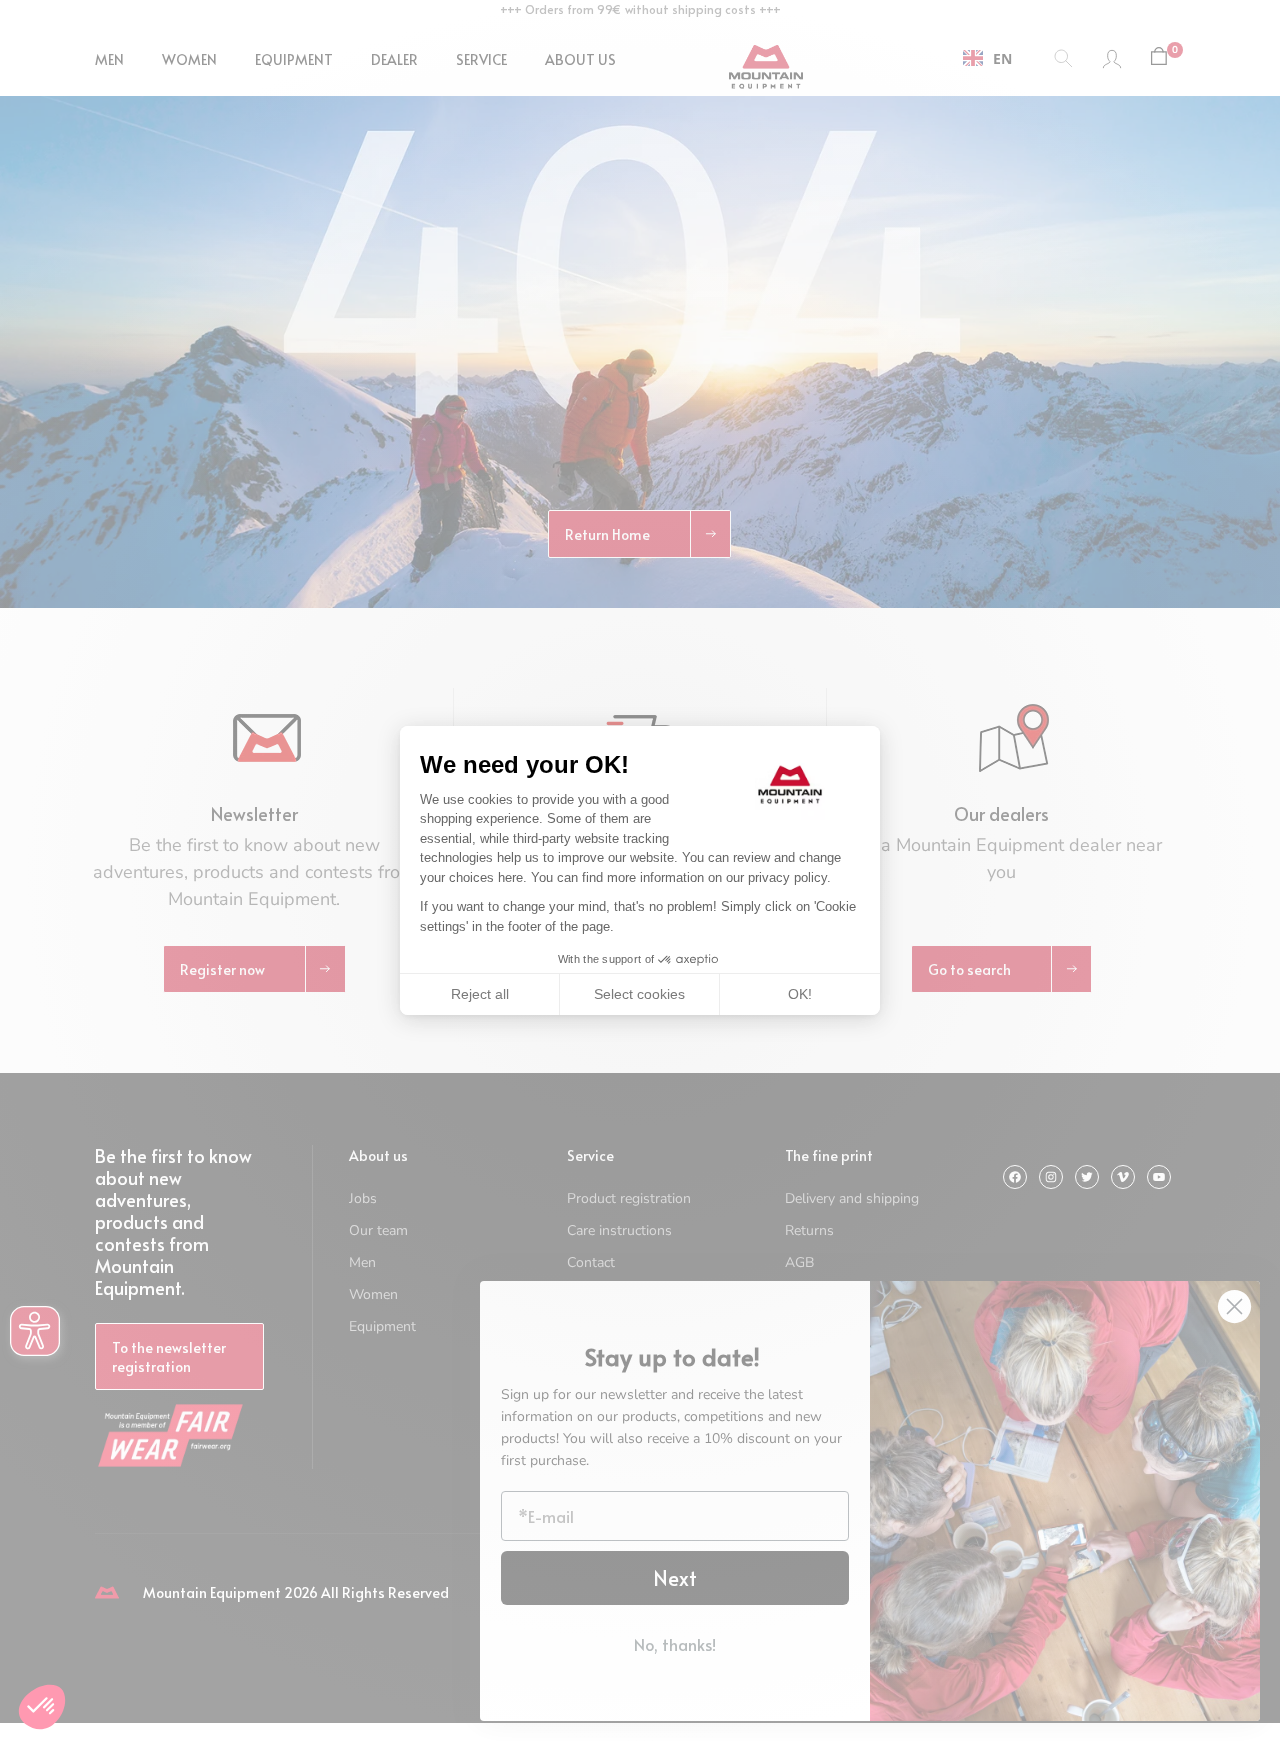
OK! (800, 994)
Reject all (480, 994)
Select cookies (639, 994)
